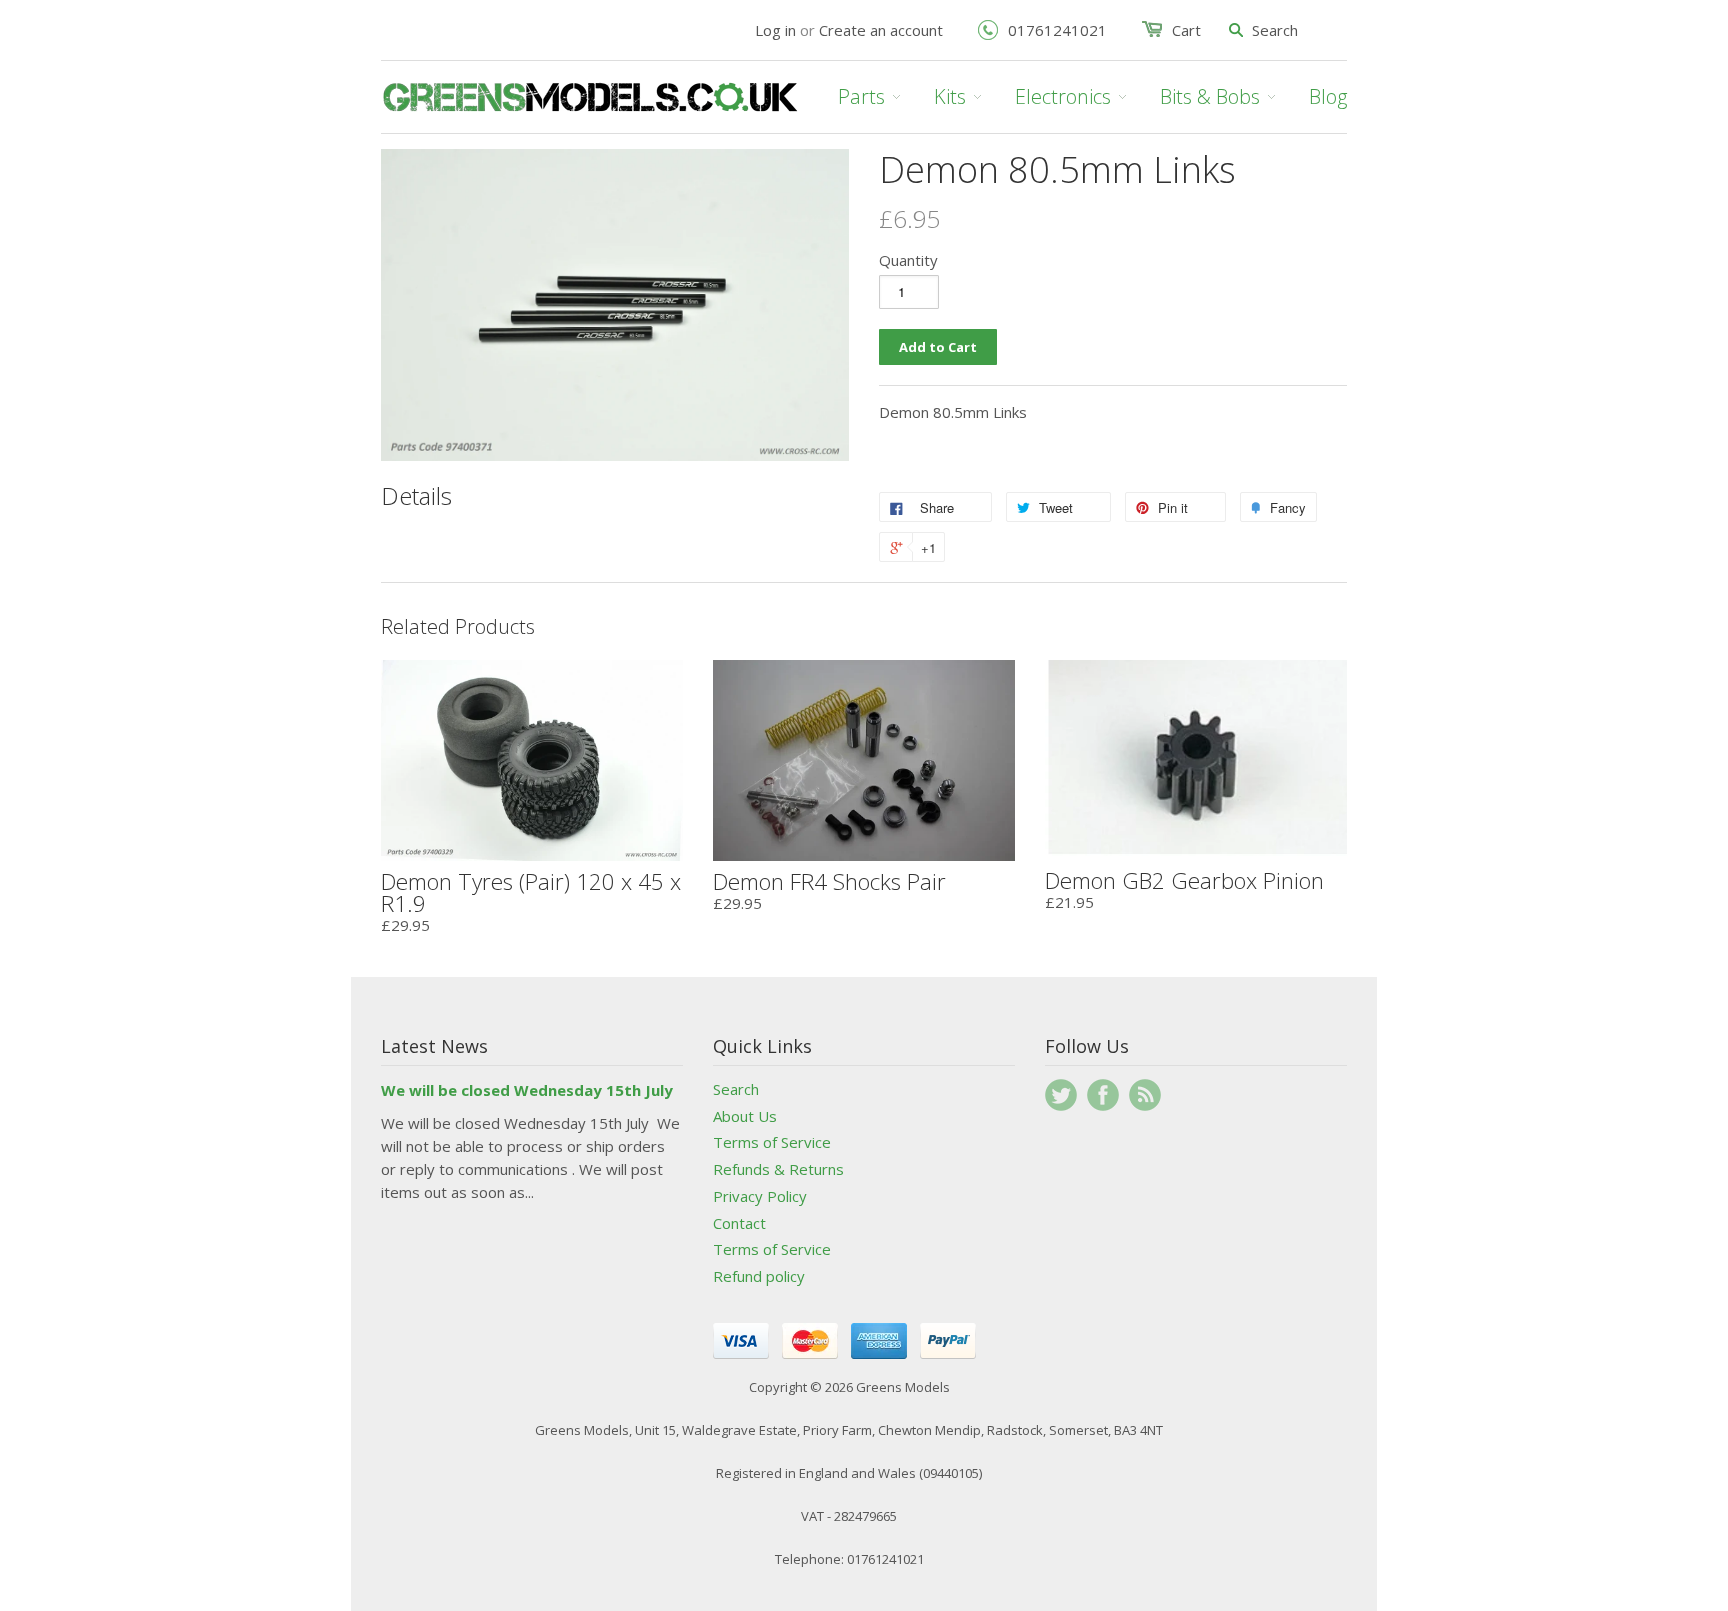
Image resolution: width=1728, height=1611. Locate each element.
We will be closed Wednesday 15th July (527, 1090)
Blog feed (1145, 1095)
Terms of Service (772, 1142)
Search (736, 1089)
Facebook (1103, 1095)
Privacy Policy (760, 1196)
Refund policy (759, 1276)
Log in (775, 30)
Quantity (908, 260)
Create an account (881, 30)
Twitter (1061, 1095)
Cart (1186, 30)
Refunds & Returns (778, 1169)
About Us (745, 1116)
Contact (739, 1223)
